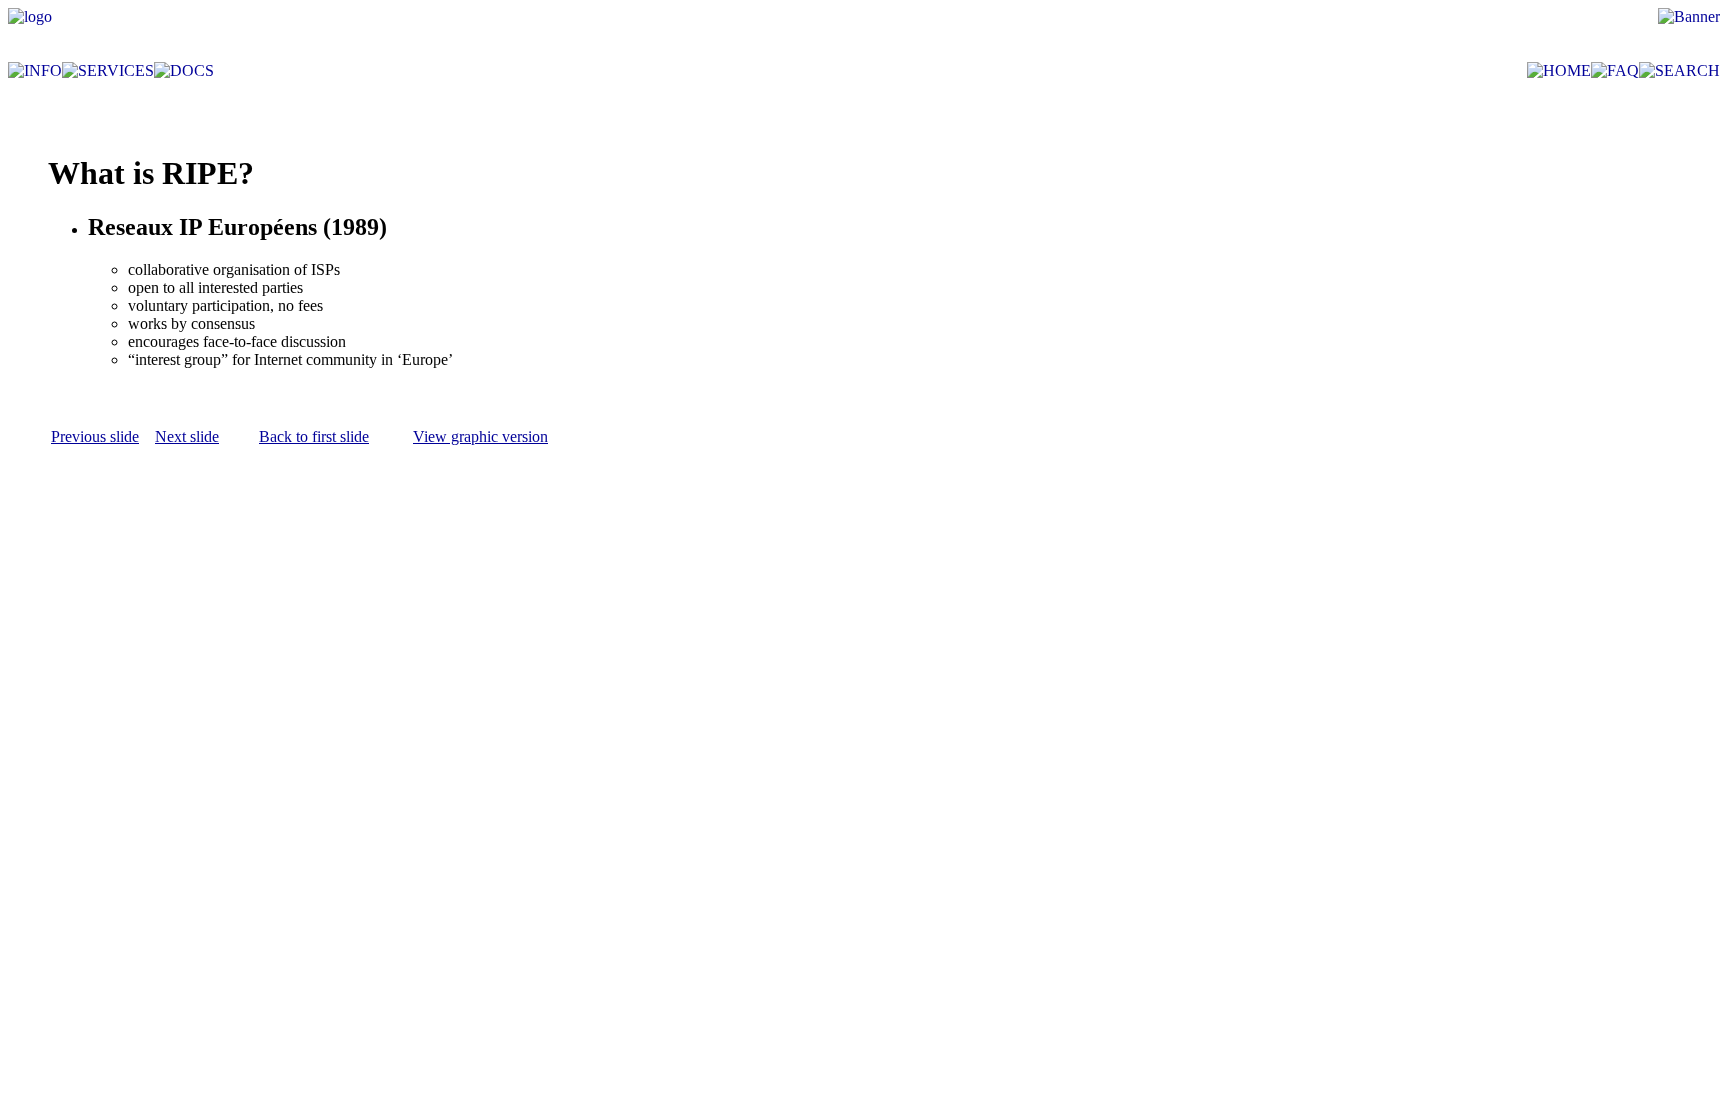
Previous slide (95, 436)
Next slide (187, 436)
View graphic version (480, 436)
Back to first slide (314, 436)
